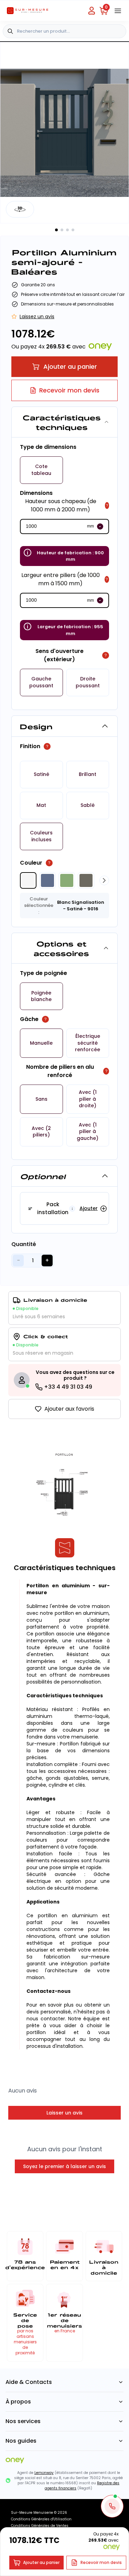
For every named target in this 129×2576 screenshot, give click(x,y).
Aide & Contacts (29, 2382)
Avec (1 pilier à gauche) (88, 1132)
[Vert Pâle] (67, 880)
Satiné (41, 774)
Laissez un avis (37, 317)
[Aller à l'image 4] (73, 230)
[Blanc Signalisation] (28, 880)
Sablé (88, 805)
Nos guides (21, 2441)
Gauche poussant (41, 682)
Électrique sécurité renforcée (88, 1043)
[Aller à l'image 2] (62, 230)
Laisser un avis (64, 2113)
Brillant (88, 774)
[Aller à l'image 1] (56, 230)
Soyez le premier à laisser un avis (64, 2166)
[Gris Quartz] (86, 880)
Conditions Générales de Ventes (40, 2526)
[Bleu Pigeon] (47, 880)
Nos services (23, 2421)
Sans (41, 1099)
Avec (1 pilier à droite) (88, 1099)
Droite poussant (88, 682)
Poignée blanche (41, 996)
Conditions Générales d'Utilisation (41, 2519)
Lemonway (44, 2473)
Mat (41, 805)
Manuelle (41, 1043)
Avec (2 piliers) (41, 1132)
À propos (18, 2402)
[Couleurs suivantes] (104, 880)
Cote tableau (41, 470)
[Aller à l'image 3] (67, 230)
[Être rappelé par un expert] (112, 2506)
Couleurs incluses (41, 836)
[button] (41, 470)
